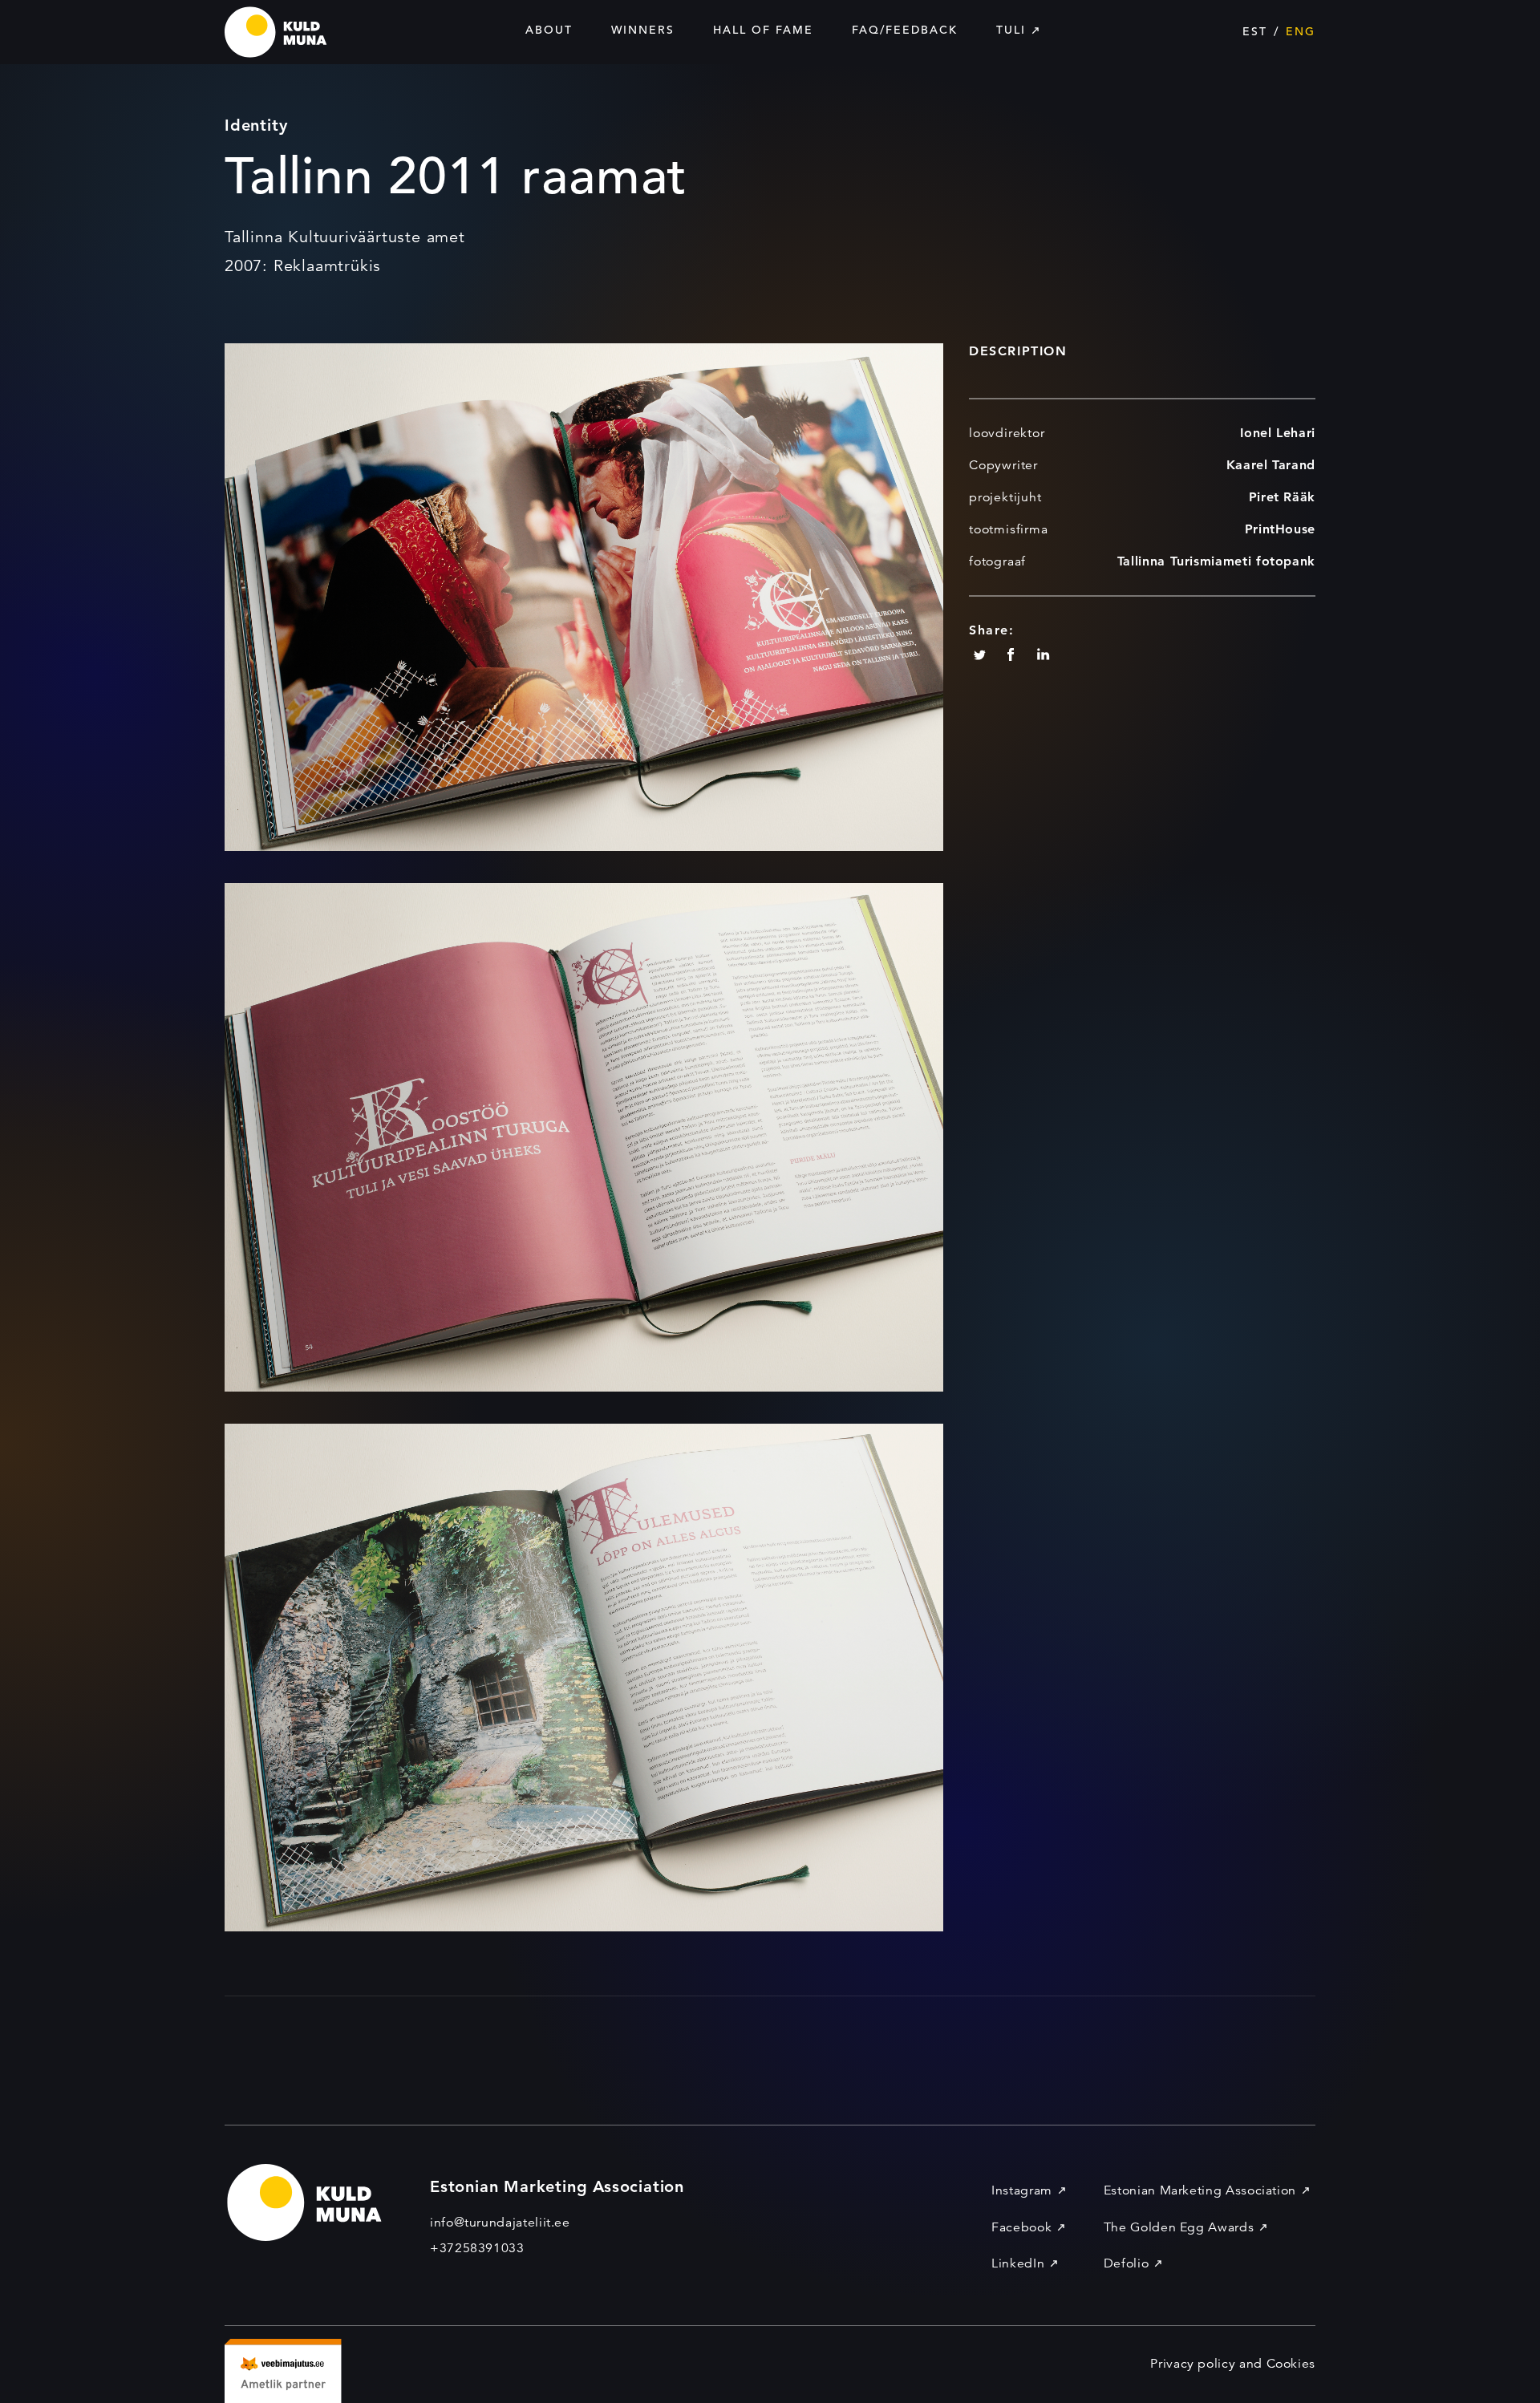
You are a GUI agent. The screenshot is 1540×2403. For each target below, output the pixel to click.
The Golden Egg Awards (1179, 2227)
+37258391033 (477, 2248)
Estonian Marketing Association (1200, 2190)
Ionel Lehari (1278, 433)
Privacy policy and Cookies (1233, 2364)
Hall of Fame (763, 30)
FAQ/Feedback (905, 30)
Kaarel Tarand (1271, 465)
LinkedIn (1018, 2263)
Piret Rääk (1282, 497)
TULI (1011, 30)
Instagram (1022, 2190)
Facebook (1021, 2227)
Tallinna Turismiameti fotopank (1216, 561)
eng (1301, 31)
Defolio (1126, 2263)
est (1255, 31)
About (549, 30)
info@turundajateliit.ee (500, 2223)
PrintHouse (1280, 529)
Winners (643, 30)
